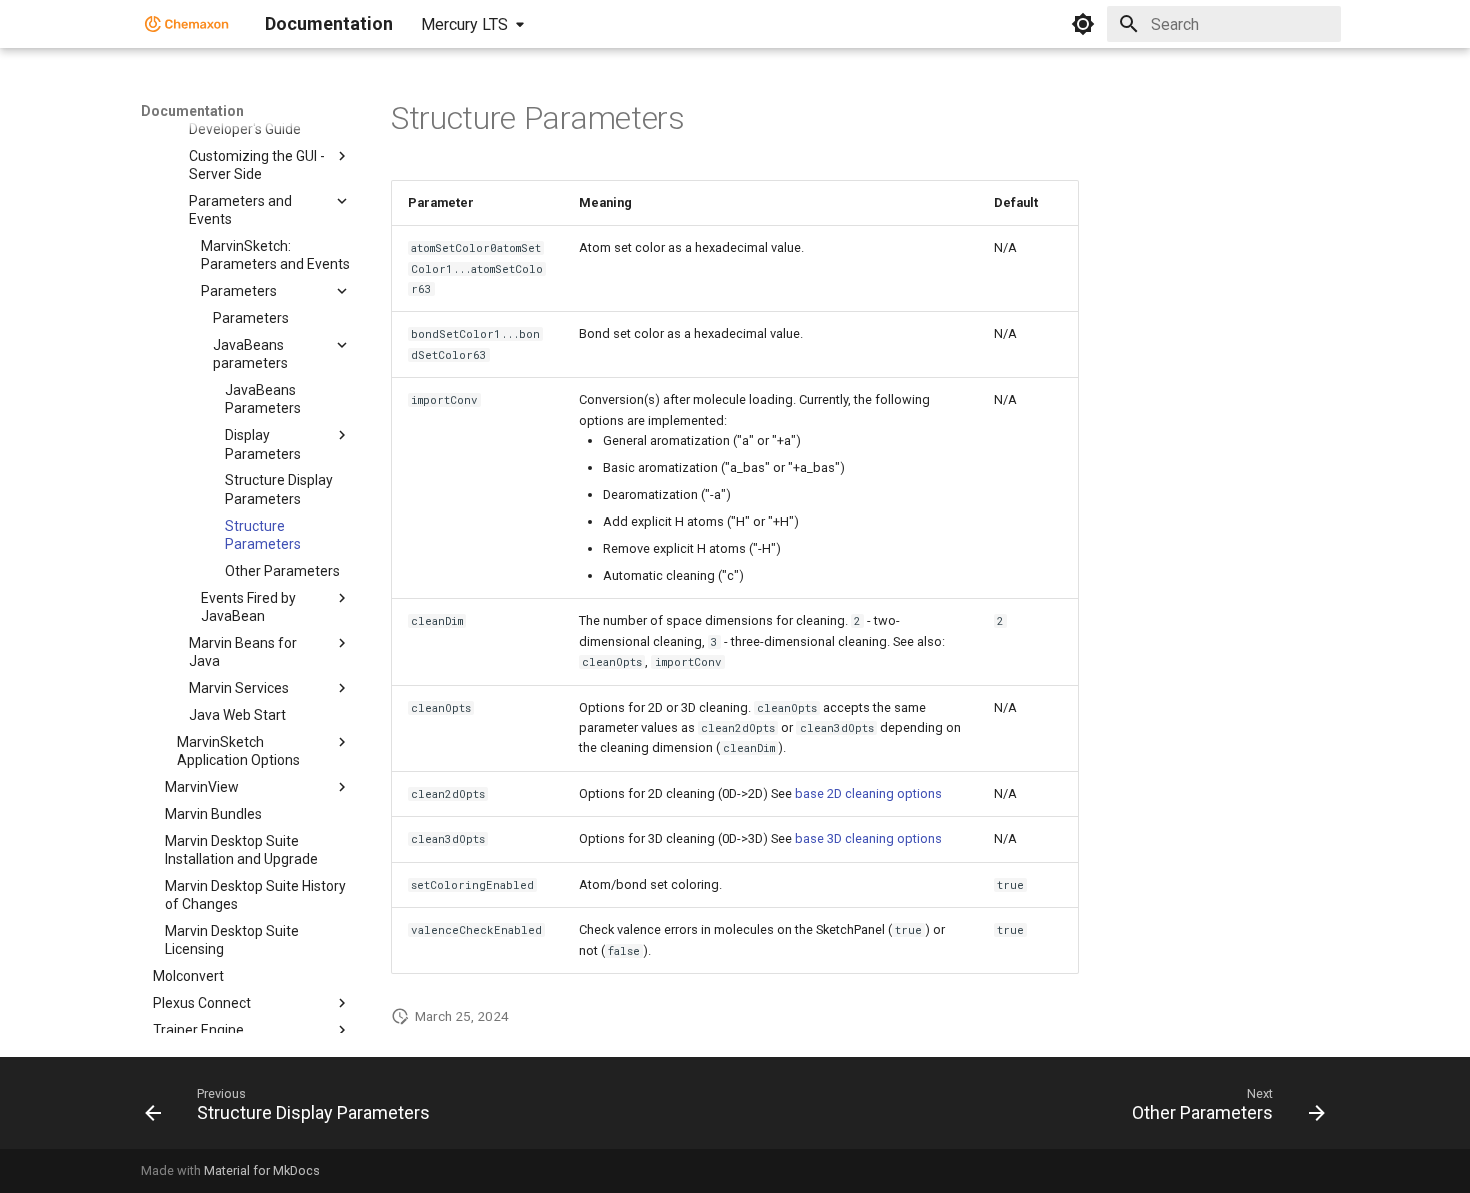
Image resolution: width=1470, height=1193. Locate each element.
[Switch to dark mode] (1083, 24)
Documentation (192, 111)
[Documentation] (187, 24)
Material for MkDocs (262, 1170)
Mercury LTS (464, 24)
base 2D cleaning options (868, 793)
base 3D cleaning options (868, 838)
